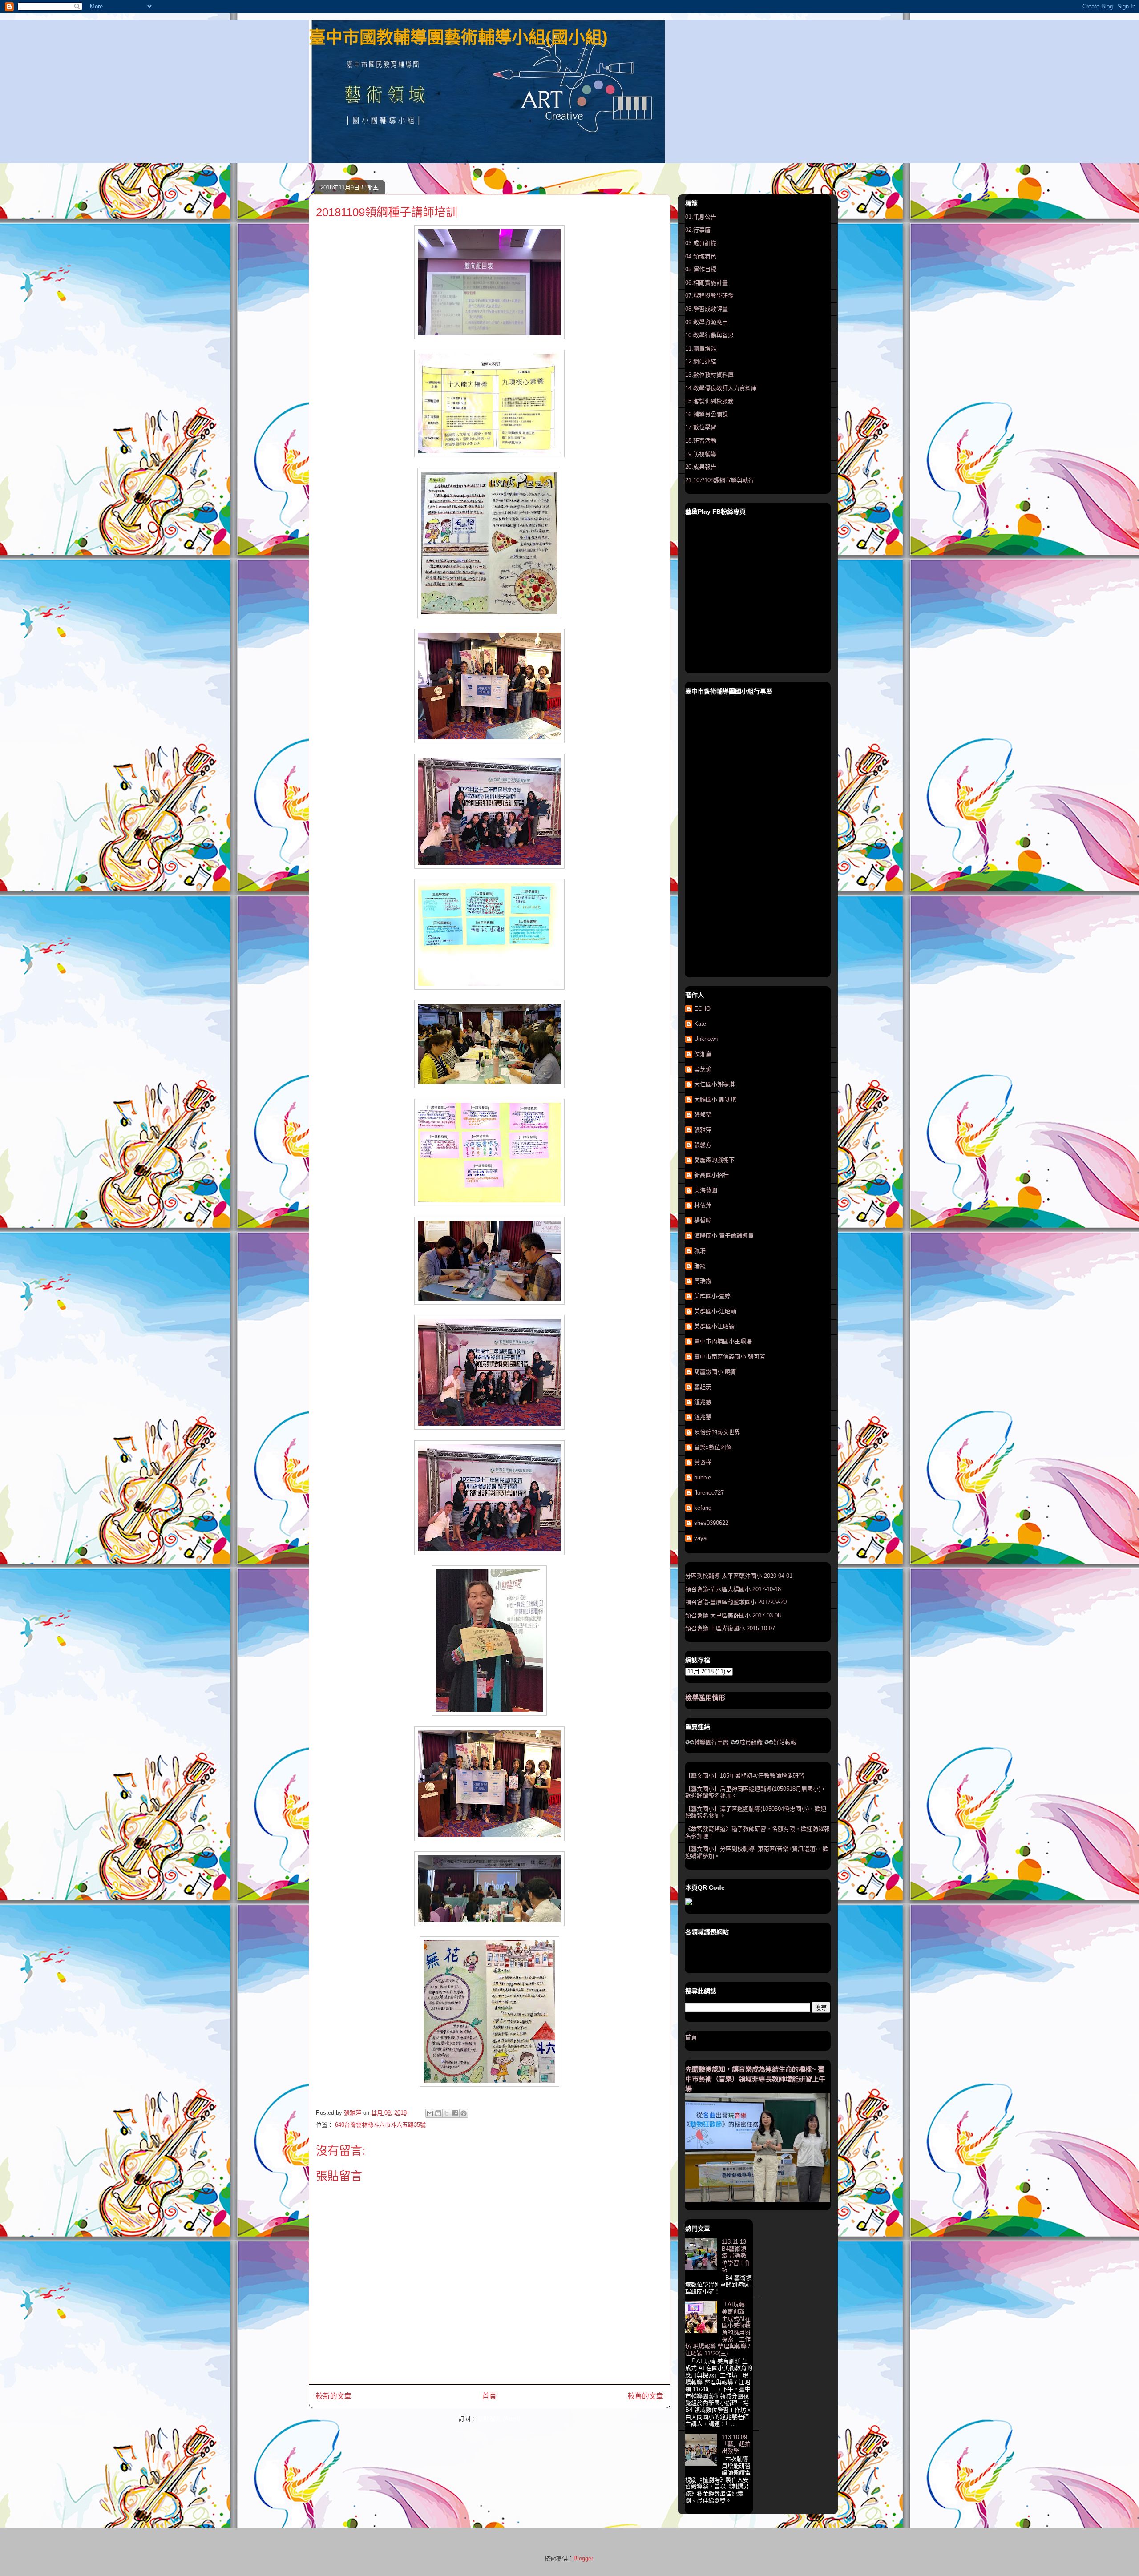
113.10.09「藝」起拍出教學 (736, 2444)
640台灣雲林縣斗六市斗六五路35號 (380, 2125)
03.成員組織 (701, 243)
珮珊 (700, 1251)
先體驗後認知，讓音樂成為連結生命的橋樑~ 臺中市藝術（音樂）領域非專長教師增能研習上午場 (755, 2079)
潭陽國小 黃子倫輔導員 (724, 1236)
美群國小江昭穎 (714, 1326)
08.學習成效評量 (707, 309)
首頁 (489, 2396)
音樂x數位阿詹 (713, 1447)
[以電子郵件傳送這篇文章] (430, 2113)
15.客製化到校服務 (709, 401)
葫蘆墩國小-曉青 (715, 1372)
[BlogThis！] (438, 2113)
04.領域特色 (701, 256)
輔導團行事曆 (711, 1742)
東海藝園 (706, 1190)
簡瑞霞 (703, 1281)
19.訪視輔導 (701, 454)
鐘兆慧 (703, 1402)
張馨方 (703, 1145)
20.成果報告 (701, 467)
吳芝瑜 (703, 1069)
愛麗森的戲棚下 (714, 1160)
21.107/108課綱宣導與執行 (720, 480)
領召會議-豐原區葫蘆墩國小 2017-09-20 (736, 1602)
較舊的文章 (646, 2396)
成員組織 (751, 1742)
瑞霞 (700, 1266)
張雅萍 (703, 1130)
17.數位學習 (701, 427)
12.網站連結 (701, 361)
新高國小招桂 (711, 1175)
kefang (703, 1508)
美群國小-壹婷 (712, 1296)
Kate (700, 1024)
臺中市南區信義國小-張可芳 (730, 1357)
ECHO (702, 1009)
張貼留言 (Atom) (499, 2419)
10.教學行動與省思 (709, 335)
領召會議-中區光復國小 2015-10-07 (730, 1628)
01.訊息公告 (701, 217)
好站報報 (785, 1742)
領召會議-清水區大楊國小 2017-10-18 (733, 1589)
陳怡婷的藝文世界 (717, 1432)
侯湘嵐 (703, 1054)
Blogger (583, 2558)
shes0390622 (711, 1523)
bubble (703, 1477)
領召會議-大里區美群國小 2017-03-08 (733, 1615)
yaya (700, 1538)
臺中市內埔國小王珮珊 (723, 1341)
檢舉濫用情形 (705, 1698)
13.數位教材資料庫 (709, 375)
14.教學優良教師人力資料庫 (721, 388)
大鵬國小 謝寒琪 (715, 1099)
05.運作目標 (701, 269)
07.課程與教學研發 (709, 296)
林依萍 (703, 1205)
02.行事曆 (698, 230)
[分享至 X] (447, 2113)
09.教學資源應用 (707, 322)
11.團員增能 (701, 349)
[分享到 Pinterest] (464, 2113)
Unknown (706, 1039)
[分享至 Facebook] (455, 2113)
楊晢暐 (703, 1220)
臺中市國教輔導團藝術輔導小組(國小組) (458, 37)
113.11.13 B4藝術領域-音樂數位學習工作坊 (736, 2256)
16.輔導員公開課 (707, 414)
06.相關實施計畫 (707, 283)
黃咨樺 (703, 1462)
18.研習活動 (701, 441)
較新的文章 (334, 2396)
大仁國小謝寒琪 (714, 1084)
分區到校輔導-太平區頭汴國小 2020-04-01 (739, 1576)
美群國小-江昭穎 (715, 1311)
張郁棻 (703, 1115)
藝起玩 (703, 1387)
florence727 (709, 1493)
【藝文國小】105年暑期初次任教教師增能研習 (745, 1776)
